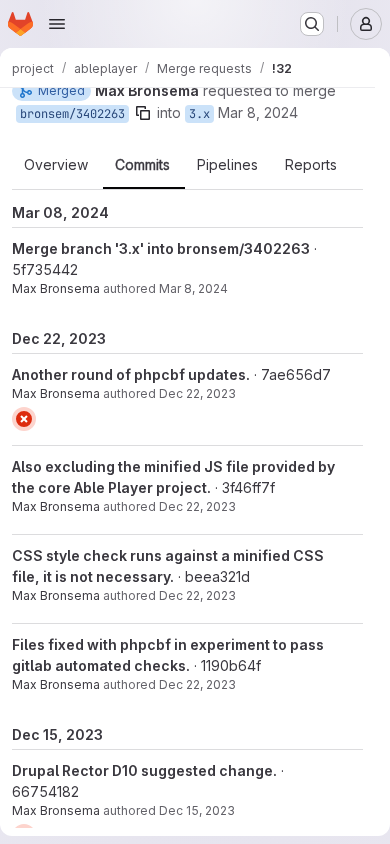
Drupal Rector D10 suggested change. (144, 770)
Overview (56, 165)
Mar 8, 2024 (258, 112)
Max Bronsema (56, 288)
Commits (142, 165)
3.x (199, 114)
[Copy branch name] (143, 113)
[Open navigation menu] (57, 24)
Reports (311, 165)
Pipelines (227, 165)
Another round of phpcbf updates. (131, 374)
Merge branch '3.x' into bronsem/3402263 (161, 248)
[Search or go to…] (312, 24)
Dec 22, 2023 (197, 393)
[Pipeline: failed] (24, 419)
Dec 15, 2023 (197, 810)
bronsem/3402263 (72, 114)
